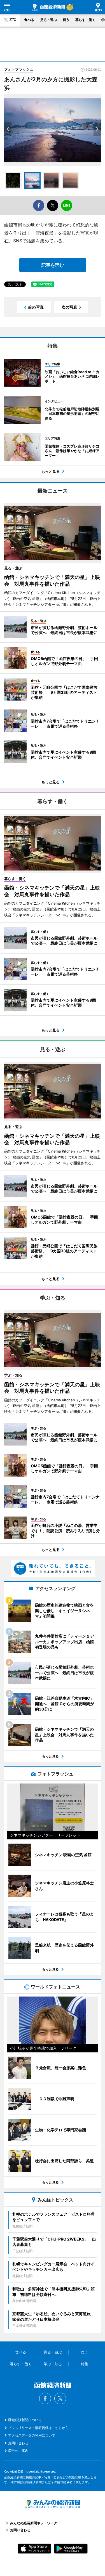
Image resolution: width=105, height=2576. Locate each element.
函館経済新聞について (25, 2420)
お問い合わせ (18, 2443)
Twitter (60, 2398)
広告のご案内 (18, 2451)
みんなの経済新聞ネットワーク (53, 2504)
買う (66, 20)
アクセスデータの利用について (32, 2435)
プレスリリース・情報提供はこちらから (38, 2428)
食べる (29, 20)
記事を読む (53, 265)
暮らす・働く (85, 20)
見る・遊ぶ (48, 20)
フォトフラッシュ (19, 69)
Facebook (45, 2398)
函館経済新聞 (48, 7)
